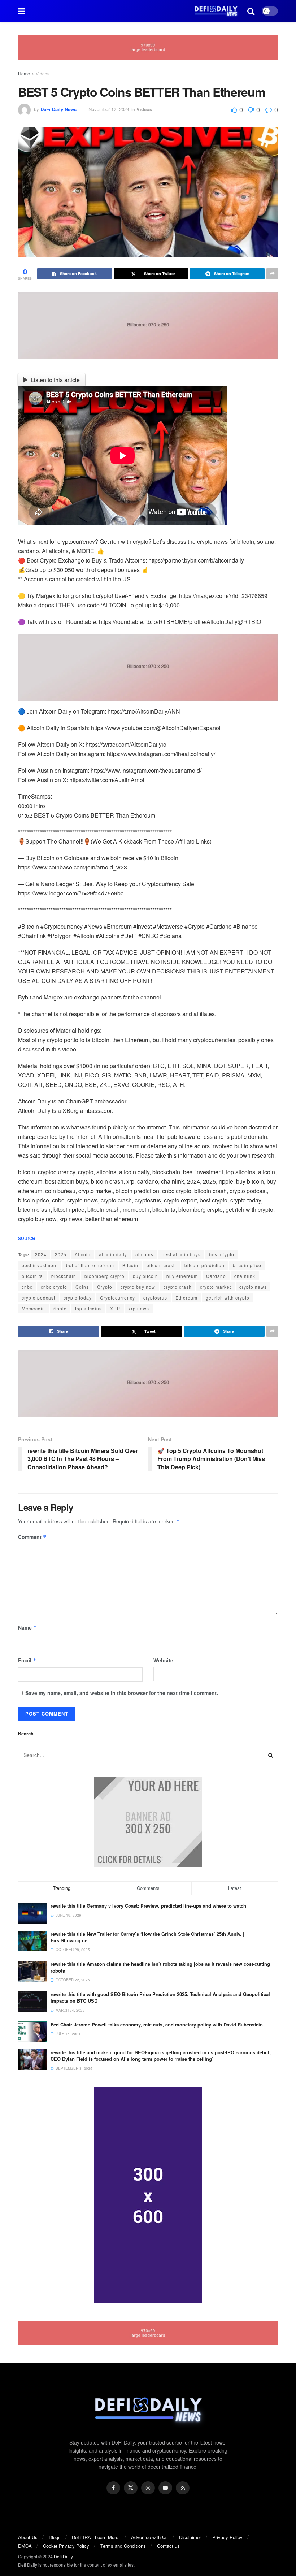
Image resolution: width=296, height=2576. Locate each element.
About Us (28, 2537)
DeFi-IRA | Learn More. (96, 2537)
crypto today (78, 1298)
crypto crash (178, 1287)
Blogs (55, 2537)
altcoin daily (113, 1254)
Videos (43, 73)
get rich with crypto (228, 1298)
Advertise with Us (149, 2537)
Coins (82, 1287)
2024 (41, 1254)
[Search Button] (271, 1755)
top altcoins (88, 1308)
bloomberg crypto (105, 1276)
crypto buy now (138, 1287)
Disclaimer (190, 2537)
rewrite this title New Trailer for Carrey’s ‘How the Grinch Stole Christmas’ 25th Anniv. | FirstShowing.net (147, 1937)
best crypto (222, 1254)
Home (24, 73)
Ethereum (186, 1298)
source (27, 1238)
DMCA (25, 2546)
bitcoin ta (32, 1276)
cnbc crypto (54, 1287)
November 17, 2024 (109, 109)
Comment (32, 1537)
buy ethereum (182, 1276)
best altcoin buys (181, 1254)
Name (27, 1627)
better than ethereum (90, 1265)
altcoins (144, 1254)
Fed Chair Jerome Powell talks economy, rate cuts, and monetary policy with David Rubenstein (157, 2024)
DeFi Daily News (58, 109)
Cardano (216, 1276)
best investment (40, 1265)
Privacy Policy (227, 2537)
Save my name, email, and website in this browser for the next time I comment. (122, 1693)
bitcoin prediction (204, 1265)
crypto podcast (38, 1298)
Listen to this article (55, 380)
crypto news (253, 1287)
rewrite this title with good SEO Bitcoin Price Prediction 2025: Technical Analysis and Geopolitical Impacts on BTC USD (160, 1997)
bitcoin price (247, 1265)
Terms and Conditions (123, 2546)
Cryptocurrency (117, 1298)
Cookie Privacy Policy (66, 2546)
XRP (115, 1308)
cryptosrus (155, 1298)
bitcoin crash (161, 1265)
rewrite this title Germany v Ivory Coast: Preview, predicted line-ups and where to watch (148, 1906)
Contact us (168, 2546)
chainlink (245, 1276)
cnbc (27, 1287)
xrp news (139, 1308)
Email (27, 1660)
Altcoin (83, 1254)
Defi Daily (63, 2556)
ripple (60, 1308)
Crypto (105, 1287)
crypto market (216, 1287)
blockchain (64, 1276)
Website (163, 1660)
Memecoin (33, 1308)
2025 (61, 1254)
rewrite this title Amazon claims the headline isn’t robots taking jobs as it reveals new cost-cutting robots (160, 1967)
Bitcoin (130, 1265)
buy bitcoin (145, 1276)
